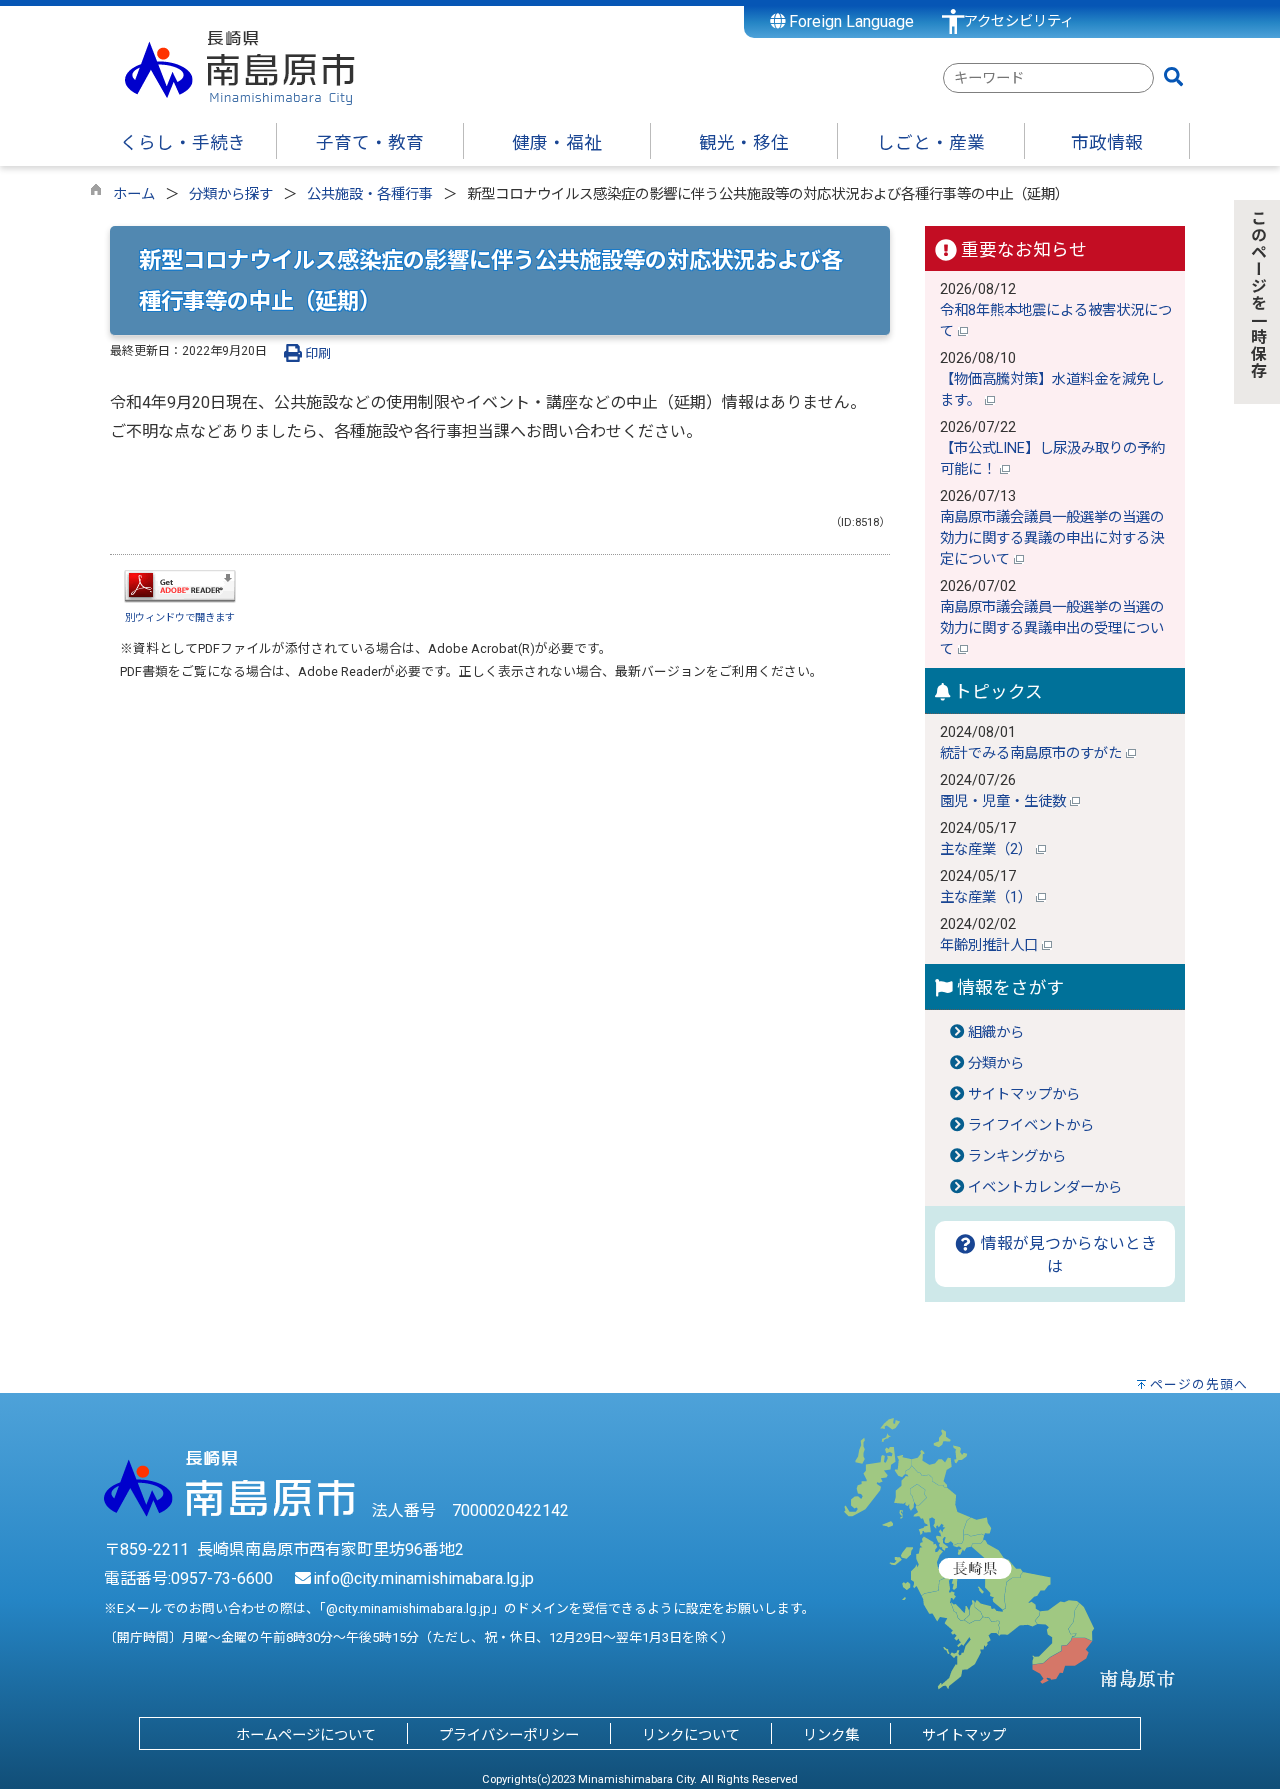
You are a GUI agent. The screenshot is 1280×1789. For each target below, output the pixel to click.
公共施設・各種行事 (370, 194)
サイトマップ (964, 1735)
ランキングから (1017, 1156)
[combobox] (1048, 78)
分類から (996, 1063)
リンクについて (691, 1735)
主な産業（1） (988, 897)
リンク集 (831, 1735)
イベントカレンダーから (1045, 1187)
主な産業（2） (988, 849)
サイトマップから (1024, 1094)
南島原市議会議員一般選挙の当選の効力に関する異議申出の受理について (1052, 628)
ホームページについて (306, 1735)
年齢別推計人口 (991, 945)
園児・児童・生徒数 (1005, 801)
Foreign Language (849, 21)
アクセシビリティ (1019, 21)
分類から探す (231, 194)
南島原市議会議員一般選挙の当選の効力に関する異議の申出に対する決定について (1052, 538)
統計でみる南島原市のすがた (1033, 753)
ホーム (134, 194)
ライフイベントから (1031, 1125)
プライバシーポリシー (509, 1735)
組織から (996, 1032)
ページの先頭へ (1199, 1384)
